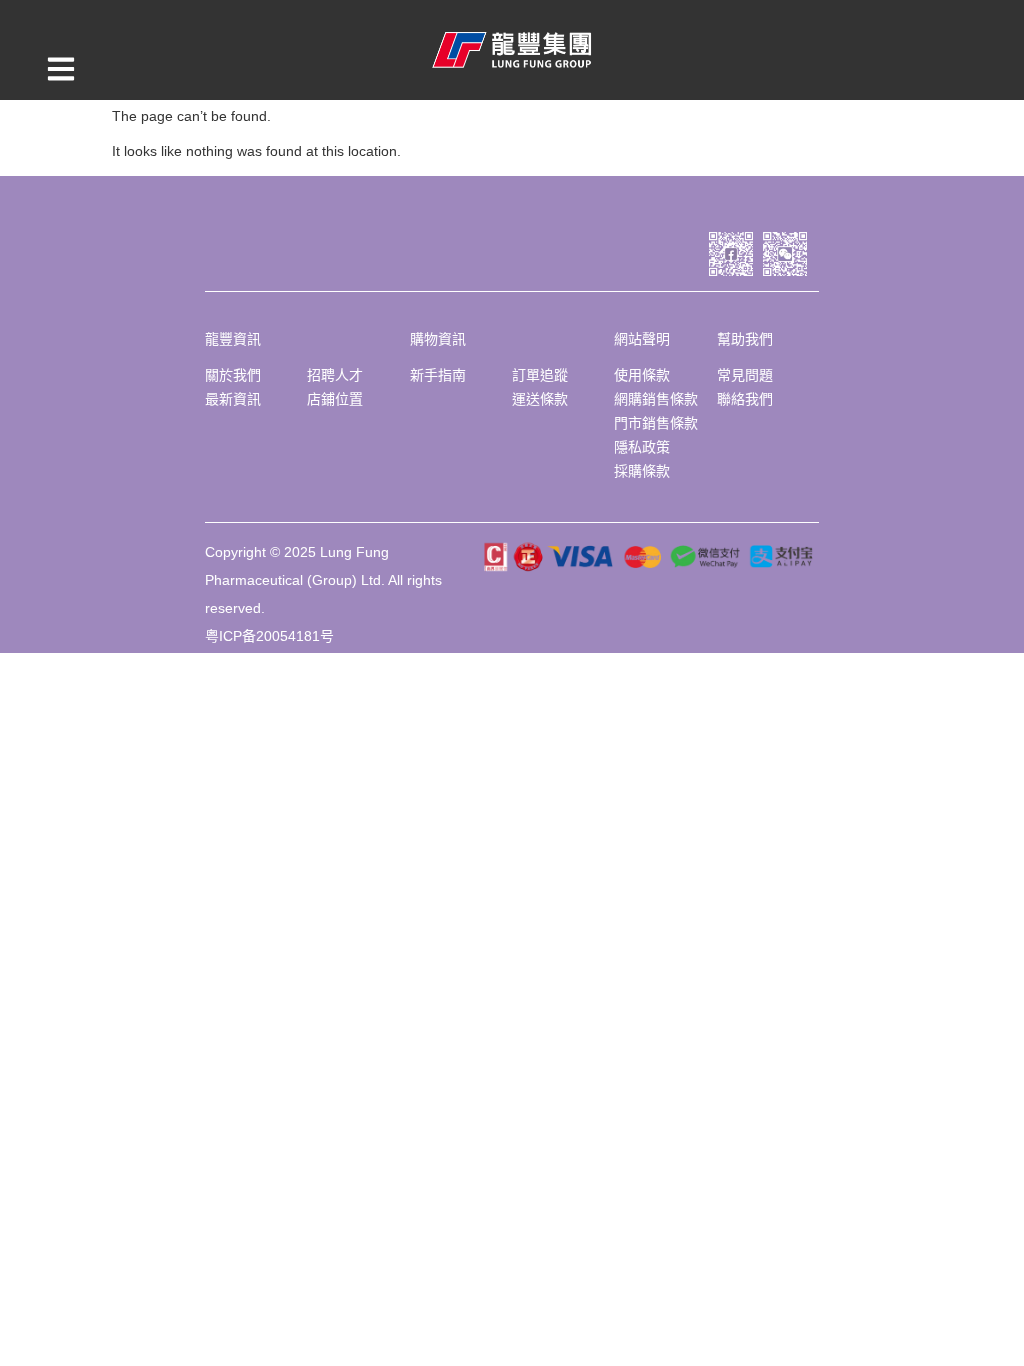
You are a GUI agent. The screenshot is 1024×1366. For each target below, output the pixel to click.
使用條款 (642, 375)
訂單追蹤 (540, 375)
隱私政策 (642, 447)
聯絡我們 (745, 399)
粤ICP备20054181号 (269, 636)
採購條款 (642, 471)
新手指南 (438, 375)
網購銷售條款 (656, 399)
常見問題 (745, 375)
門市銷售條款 (656, 423)
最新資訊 (233, 399)
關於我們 (233, 375)
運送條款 (540, 399)
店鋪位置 (335, 399)
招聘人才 (335, 375)
